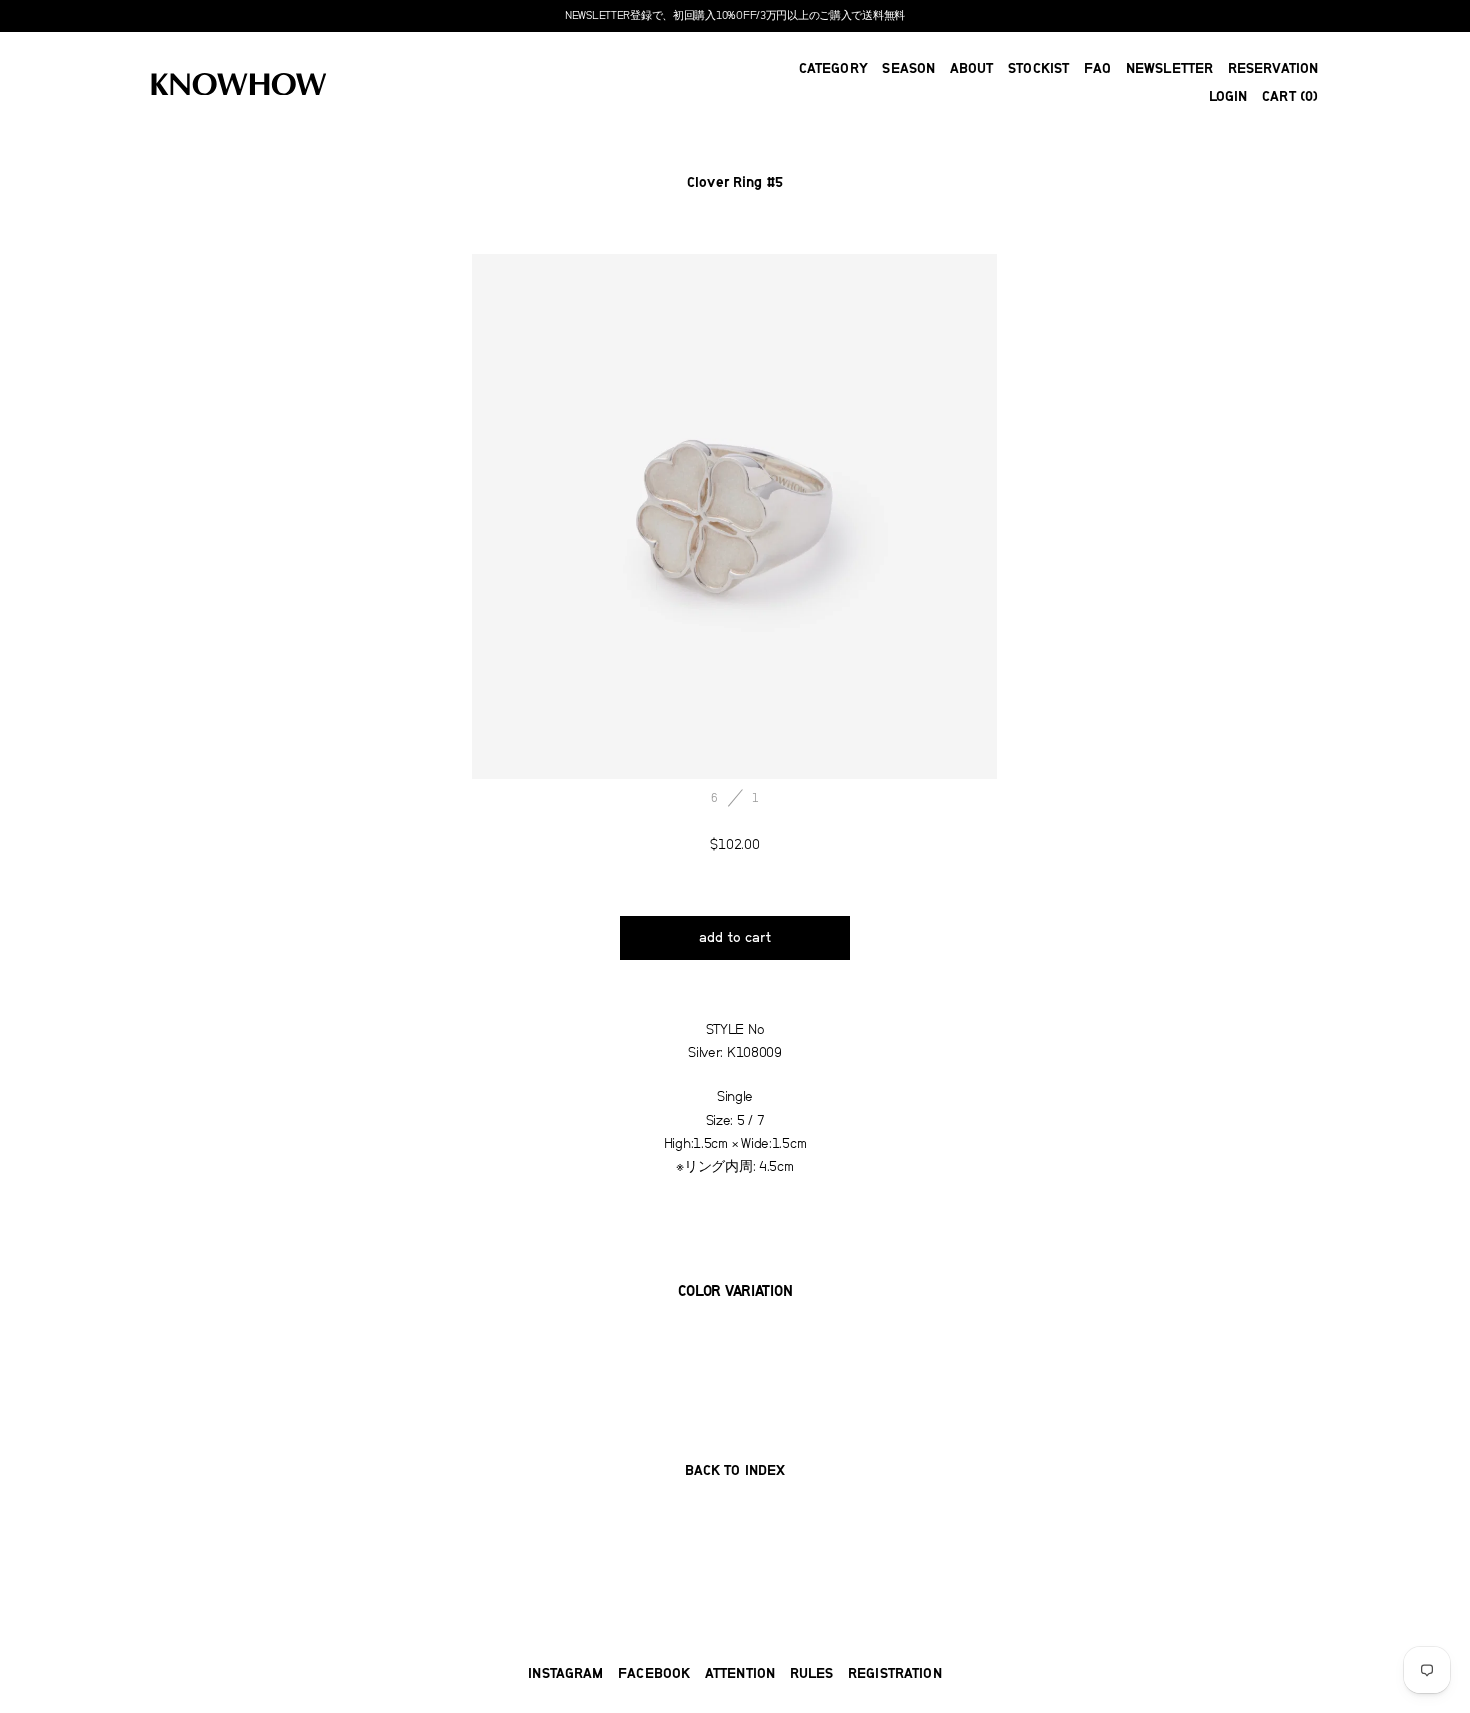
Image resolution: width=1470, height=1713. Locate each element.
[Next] (866, 516)
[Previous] (603, 516)
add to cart (735, 938)
